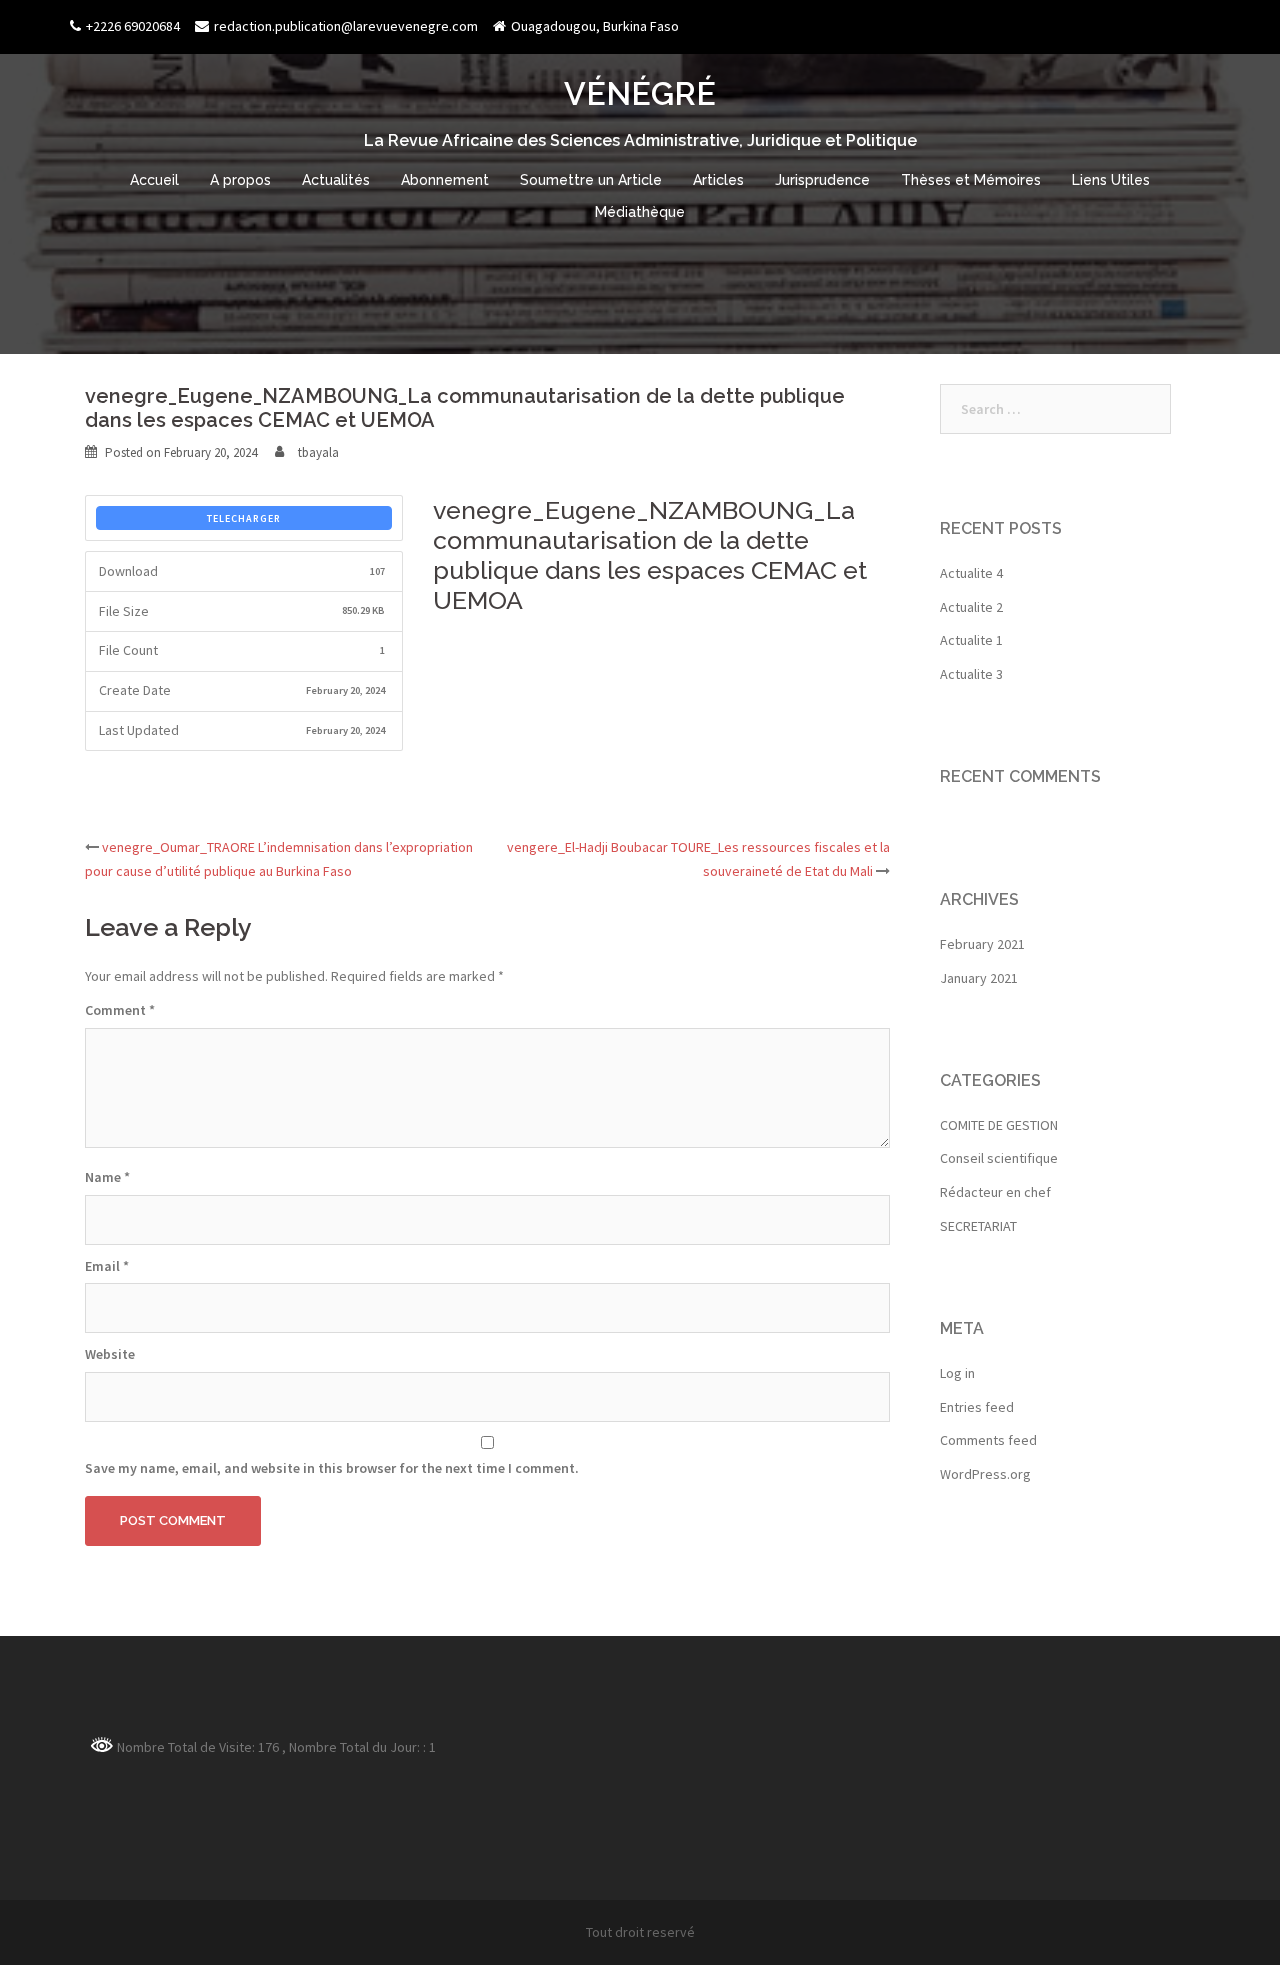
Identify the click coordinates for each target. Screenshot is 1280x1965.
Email (107, 1266)
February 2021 (982, 944)
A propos (240, 180)
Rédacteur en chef (995, 1192)
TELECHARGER (244, 518)
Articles (718, 180)
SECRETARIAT (978, 1226)
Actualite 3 (971, 674)
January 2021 (979, 978)
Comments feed (988, 1440)
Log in (957, 1373)
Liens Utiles (1111, 180)
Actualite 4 (971, 573)
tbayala (318, 452)
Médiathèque (640, 212)
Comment (120, 1010)
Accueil (154, 180)
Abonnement (445, 180)
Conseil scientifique (999, 1158)
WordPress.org (985, 1474)
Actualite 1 (971, 640)
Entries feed (977, 1407)
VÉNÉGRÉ (640, 93)
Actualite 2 (971, 607)
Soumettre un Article (591, 180)
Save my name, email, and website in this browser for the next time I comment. (332, 1468)
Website (110, 1354)
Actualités (336, 180)
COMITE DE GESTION (999, 1125)
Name (107, 1177)
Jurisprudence (822, 180)
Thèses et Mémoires (971, 180)
